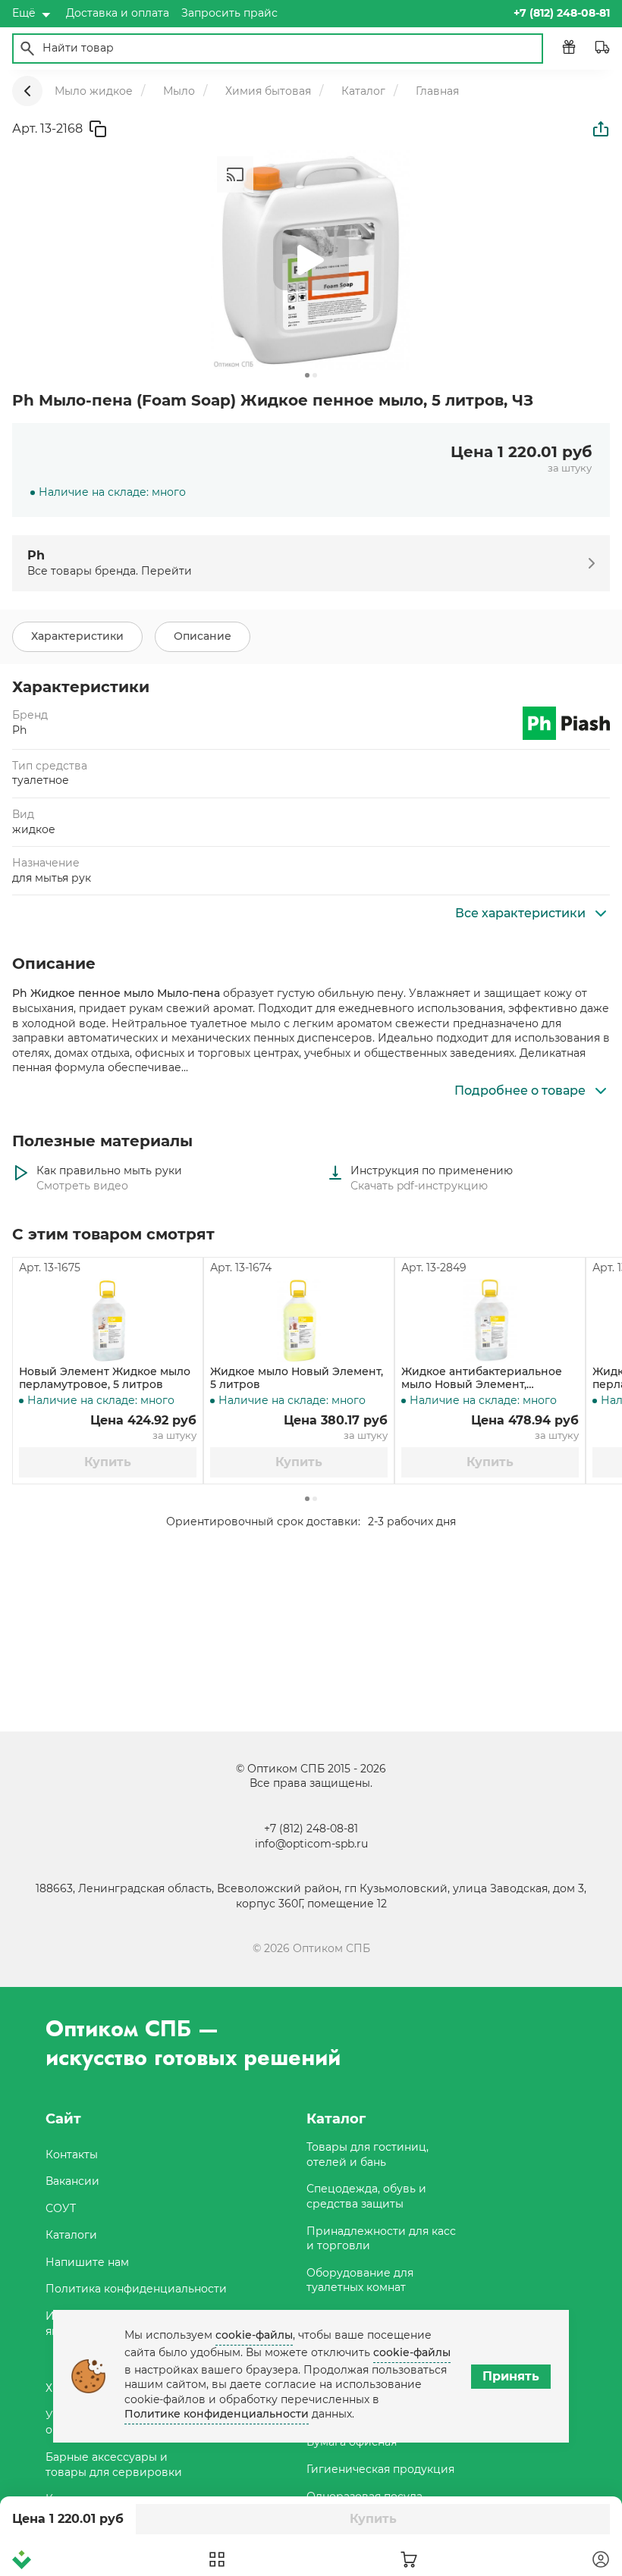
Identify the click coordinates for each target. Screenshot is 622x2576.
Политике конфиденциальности (217, 2414)
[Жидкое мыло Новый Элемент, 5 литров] (299, 1321)
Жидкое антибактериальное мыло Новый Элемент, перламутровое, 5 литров (482, 1378)
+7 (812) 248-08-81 (311, 1829)
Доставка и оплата (118, 13)
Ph (19, 730)
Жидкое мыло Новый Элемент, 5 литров (297, 1378)
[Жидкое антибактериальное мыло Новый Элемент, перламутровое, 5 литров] (490, 1321)
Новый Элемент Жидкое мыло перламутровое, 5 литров (105, 1378)
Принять (511, 2376)
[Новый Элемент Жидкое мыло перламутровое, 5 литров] (108, 1321)
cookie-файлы (254, 2335)
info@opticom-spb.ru (311, 1844)
